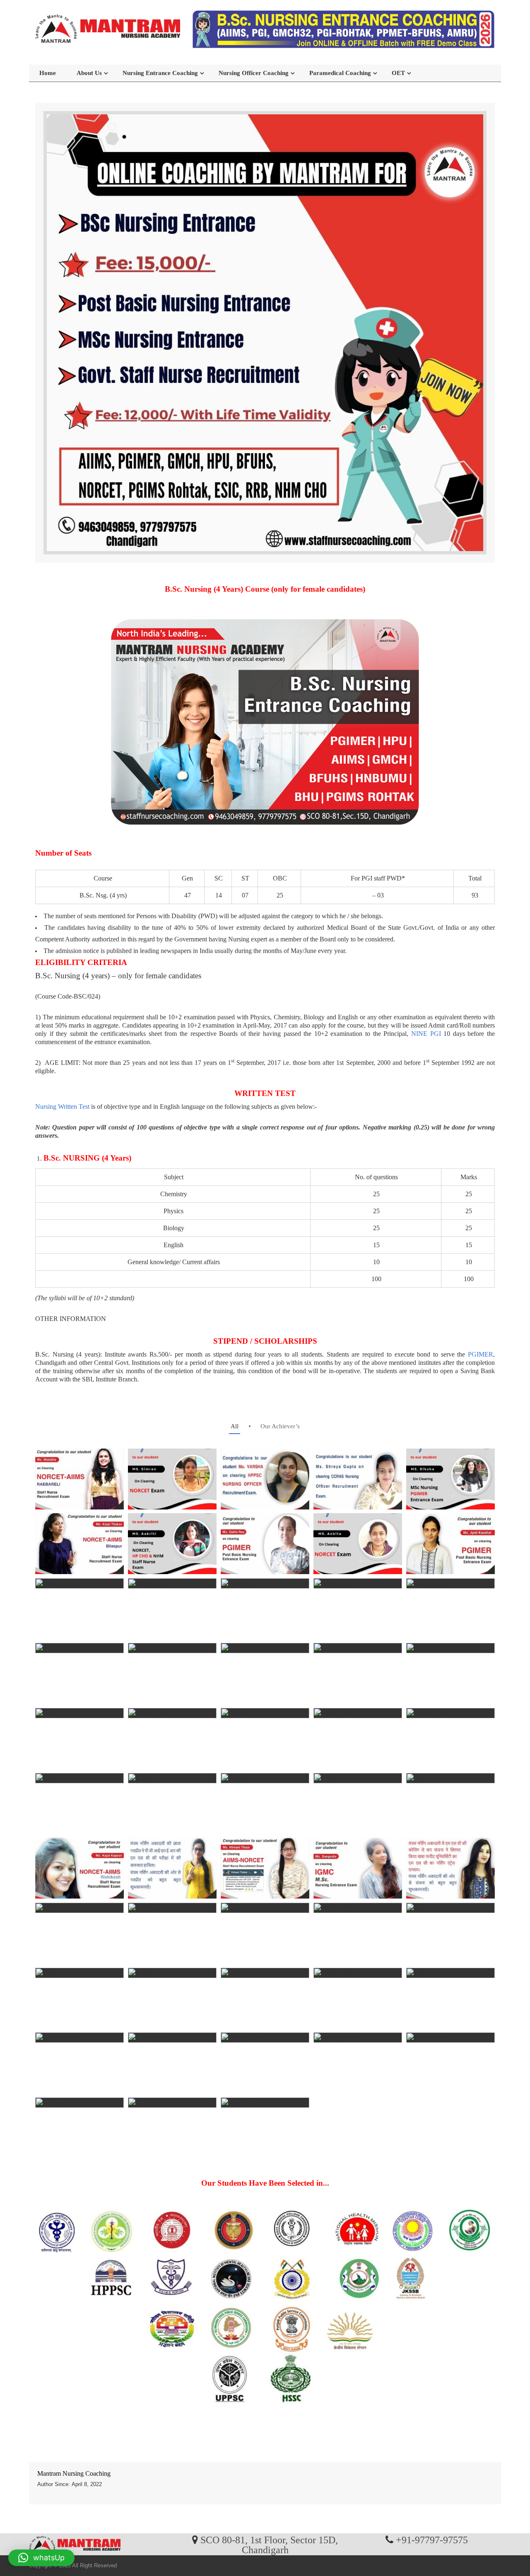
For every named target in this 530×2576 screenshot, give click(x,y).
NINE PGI (424, 1034)
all (235, 1426)
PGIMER (481, 1354)
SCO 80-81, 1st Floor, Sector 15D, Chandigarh (269, 2545)
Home (48, 73)
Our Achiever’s (280, 1426)
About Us (89, 73)
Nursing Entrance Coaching (160, 73)
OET (398, 73)
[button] (41, 2558)
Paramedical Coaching (340, 73)
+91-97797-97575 (432, 2540)
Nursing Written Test (62, 1107)
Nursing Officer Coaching (254, 73)
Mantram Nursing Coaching (74, 2473)
